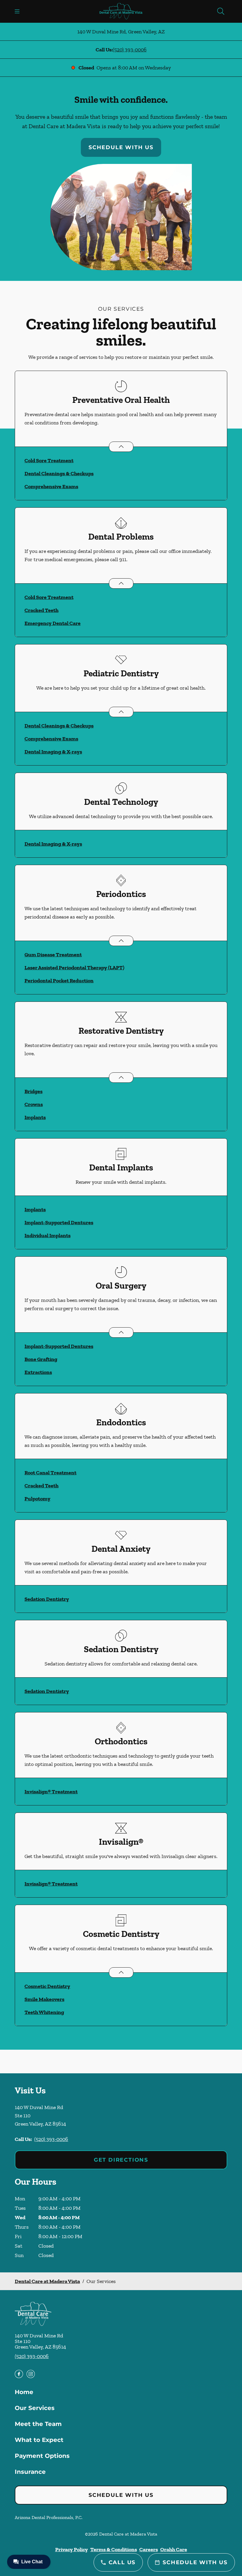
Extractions (38, 1372)
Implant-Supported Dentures (59, 1222)
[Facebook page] (19, 2374)
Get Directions (121, 2160)
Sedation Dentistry (47, 1599)
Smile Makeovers (44, 1999)
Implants (35, 1117)
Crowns (34, 1104)
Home (24, 2392)
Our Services (35, 2408)
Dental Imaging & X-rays (53, 752)
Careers (149, 2549)
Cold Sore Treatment (49, 460)
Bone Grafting (41, 1359)
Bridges (33, 1091)
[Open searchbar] (221, 11)
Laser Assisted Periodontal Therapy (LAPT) (74, 968)
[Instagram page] (31, 2374)
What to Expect (39, 2440)
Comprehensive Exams (51, 486)
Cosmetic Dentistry (47, 1986)
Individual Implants (48, 1235)
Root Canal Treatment (50, 1473)
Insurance (30, 2472)
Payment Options (42, 2456)
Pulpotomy (37, 1499)
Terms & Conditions (114, 2549)
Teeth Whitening (44, 2012)
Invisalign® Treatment (51, 1792)
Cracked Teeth (41, 610)
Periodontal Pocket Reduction (59, 981)
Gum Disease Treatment (53, 955)
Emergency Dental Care (53, 623)
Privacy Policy (72, 2549)
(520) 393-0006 (130, 50)
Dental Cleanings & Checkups (59, 473)
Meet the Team (38, 2424)
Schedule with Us (121, 147)
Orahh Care (174, 2549)
